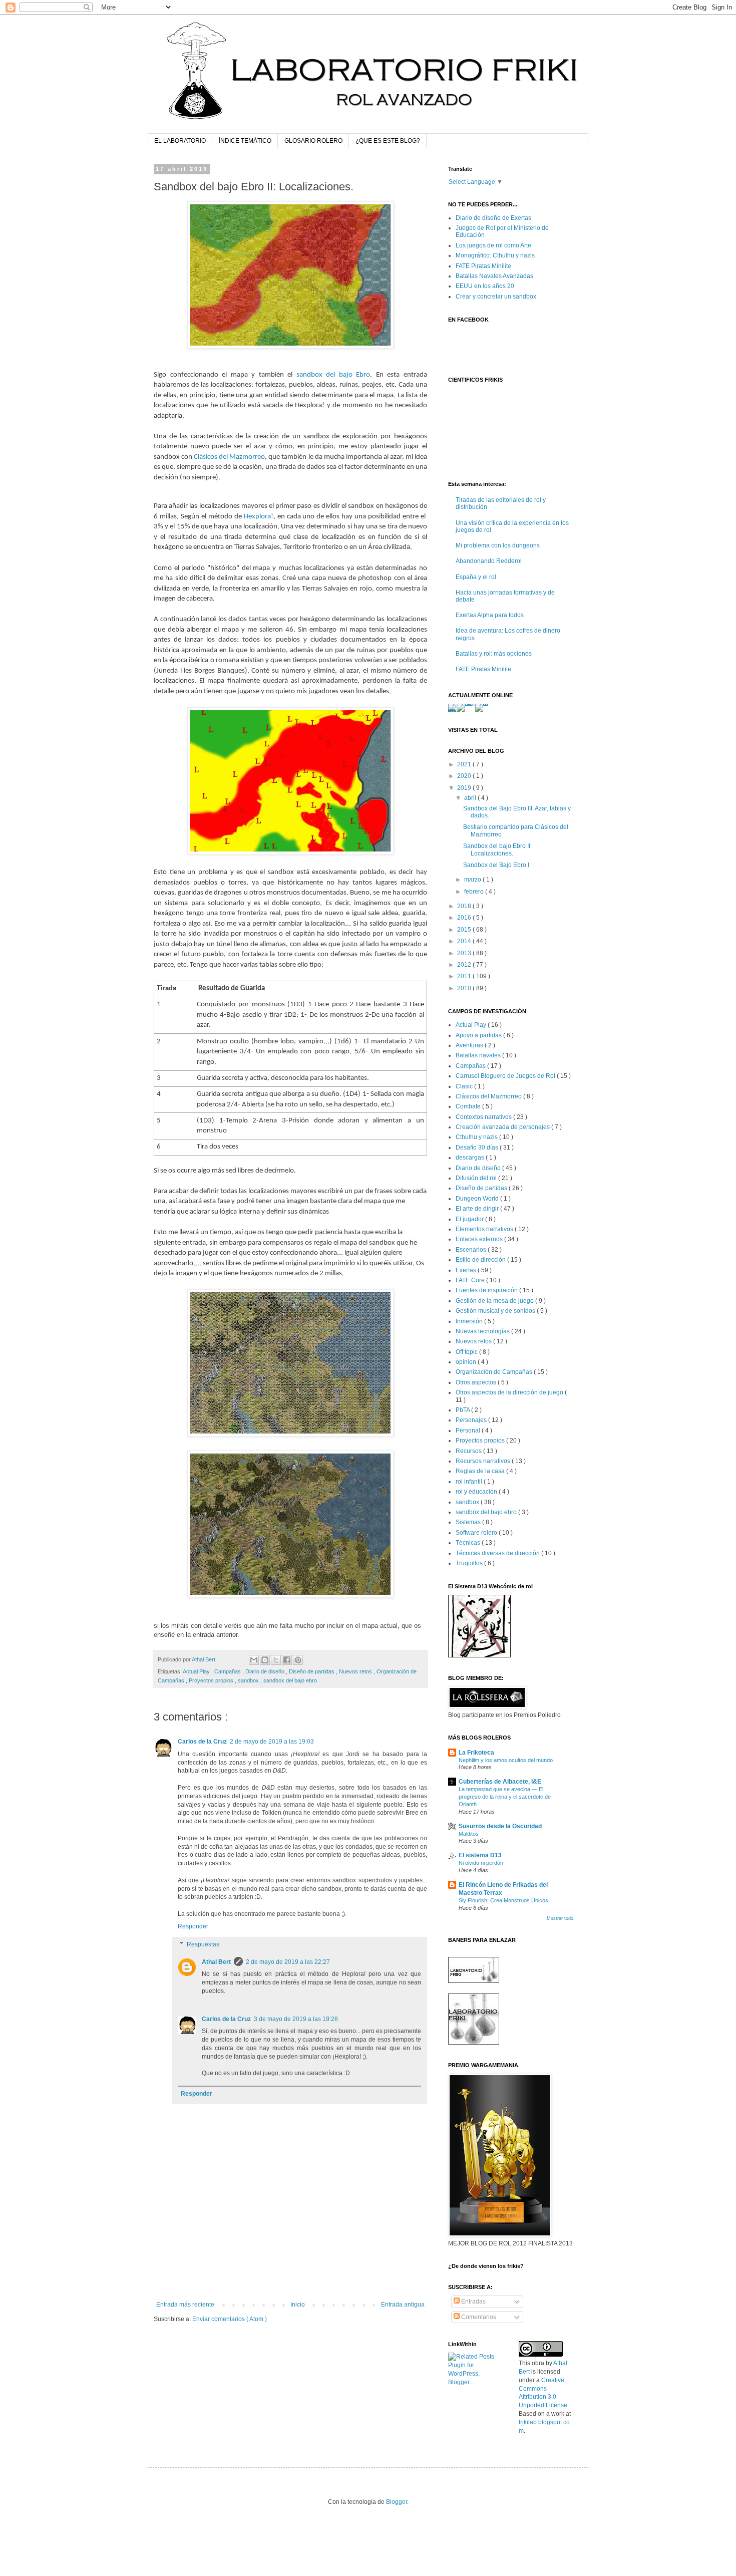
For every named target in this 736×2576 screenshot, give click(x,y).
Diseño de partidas (312, 1671)
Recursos (469, 1451)
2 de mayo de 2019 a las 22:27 (288, 1962)
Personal (469, 1430)
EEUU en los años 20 (485, 286)
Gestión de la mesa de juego (495, 1301)
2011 (465, 976)
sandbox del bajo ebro (290, 1680)
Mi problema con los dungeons (498, 545)
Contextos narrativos (484, 1117)
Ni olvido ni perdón (481, 1863)
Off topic (467, 1352)
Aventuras (470, 1045)
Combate (469, 1106)
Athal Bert (216, 1962)
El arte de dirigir (478, 1209)
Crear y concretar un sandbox (496, 297)
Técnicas (469, 1543)
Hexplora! (259, 517)
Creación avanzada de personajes (503, 1127)
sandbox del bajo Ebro (333, 375)
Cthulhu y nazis (477, 1137)
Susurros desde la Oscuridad (500, 1826)
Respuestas (203, 1944)
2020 (465, 776)
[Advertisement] (290, 2273)
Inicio (298, 2305)
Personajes (472, 1420)
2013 (465, 953)
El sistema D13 (480, 1855)
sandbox (249, 1680)
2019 (465, 788)
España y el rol (476, 577)
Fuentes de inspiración (487, 1290)
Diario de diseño (266, 1671)
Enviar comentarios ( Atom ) (230, 2319)
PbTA (463, 1410)
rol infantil (470, 1482)
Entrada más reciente (185, 2305)
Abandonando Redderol (489, 561)
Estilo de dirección (481, 1260)
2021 (465, 764)
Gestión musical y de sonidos (496, 1311)
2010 (465, 988)
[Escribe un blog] (265, 1660)
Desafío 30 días (478, 1148)
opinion (467, 1362)
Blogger (397, 2502)
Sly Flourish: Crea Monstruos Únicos (503, 1900)
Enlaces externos (480, 1239)
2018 (465, 906)
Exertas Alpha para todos (490, 615)
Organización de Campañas (495, 1372)
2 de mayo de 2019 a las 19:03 (272, 1742)
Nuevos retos (356, 1671)
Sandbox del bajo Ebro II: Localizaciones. (497, 849)
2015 (465, 930)
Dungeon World (478, 1199)
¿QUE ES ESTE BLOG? (388, 141)
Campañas (228, 1671)
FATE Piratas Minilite (483, 266)
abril (471, 798)
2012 (465, 965)
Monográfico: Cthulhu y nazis (495, 255)
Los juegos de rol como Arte (493, 245)
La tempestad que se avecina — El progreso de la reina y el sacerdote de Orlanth (505, 1797)
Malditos (469, 1834)
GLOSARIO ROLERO (313, 141)
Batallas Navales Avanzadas (494, 276)
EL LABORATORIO (180, 141)
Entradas (473, 2302)
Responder (193, 1926)
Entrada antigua (403, 2305)
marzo (473, 880)
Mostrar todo (560, 1918)
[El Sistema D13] (479, 1655)
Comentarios (478, 2317)
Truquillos (470, 1563)
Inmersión (470, 1321)
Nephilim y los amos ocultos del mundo (506, 1760)
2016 (465, 918)
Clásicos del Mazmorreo (229, 457)
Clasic (465, 1086)
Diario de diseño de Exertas (493, 218)
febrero (475, 892)
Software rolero (477, 1533)
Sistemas (469, 1522)
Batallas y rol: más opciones (494, 654)
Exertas (467, 1270)
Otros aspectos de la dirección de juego (510, 1392)
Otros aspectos (477, 1382)
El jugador (470, 1219)
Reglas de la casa (481, 1471)
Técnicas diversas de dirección (498, 1553)
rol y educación (477, 1492)
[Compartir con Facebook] (287, 1660)
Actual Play (197, 1671)
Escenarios (472, 1250)
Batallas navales (479, 1055)
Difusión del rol (477, 1178)
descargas (471, 1158)
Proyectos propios (212, 1680)
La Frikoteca (476, 1753)
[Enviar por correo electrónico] (254, 1660)
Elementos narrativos (485, 1229)
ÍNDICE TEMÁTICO (245, 141)
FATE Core (471, 1280)
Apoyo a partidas (479, 1035)
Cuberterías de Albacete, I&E (500, 1782)
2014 (465, 941)
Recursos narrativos (484, 1461)
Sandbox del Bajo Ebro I (496, 865)
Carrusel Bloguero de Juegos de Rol (506, 1076)
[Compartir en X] (276, 1660)
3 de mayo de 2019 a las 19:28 (296, 2019)
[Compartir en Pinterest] (298, 1660)
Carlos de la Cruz (202, 1742)
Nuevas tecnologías (483, 1331)
